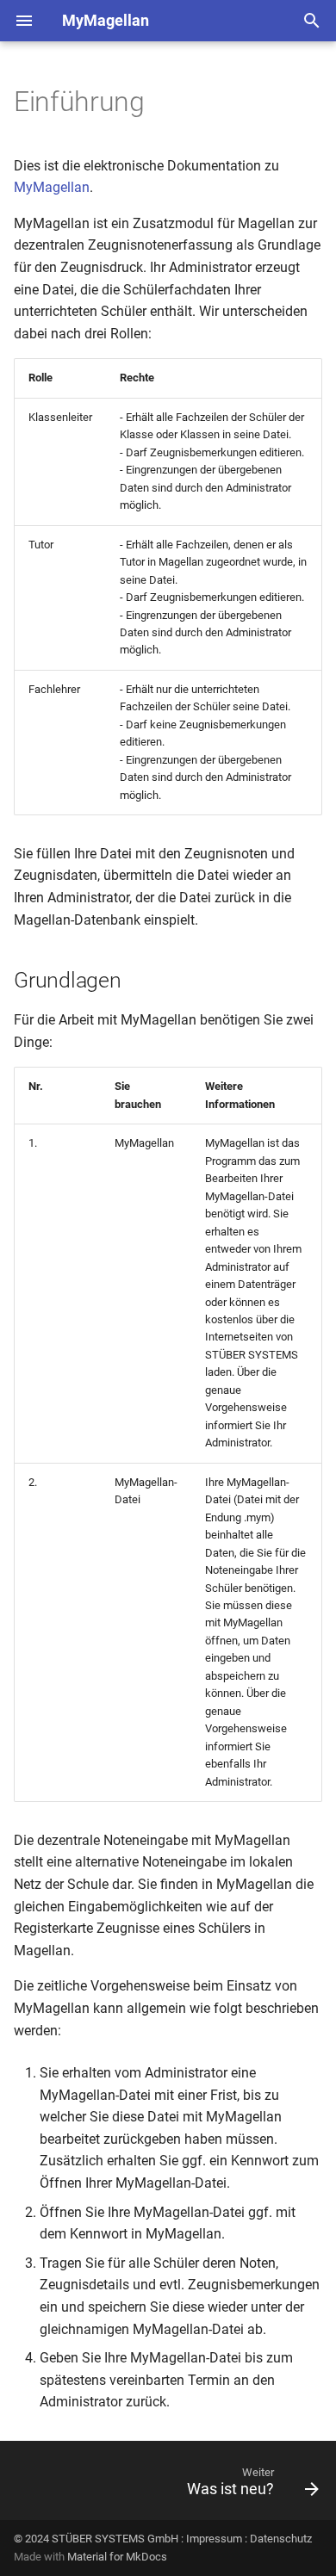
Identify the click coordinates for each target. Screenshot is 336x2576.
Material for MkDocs (117, 2557)
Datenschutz (281, 2539)
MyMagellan (52, 187)
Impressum (214, 2539)
